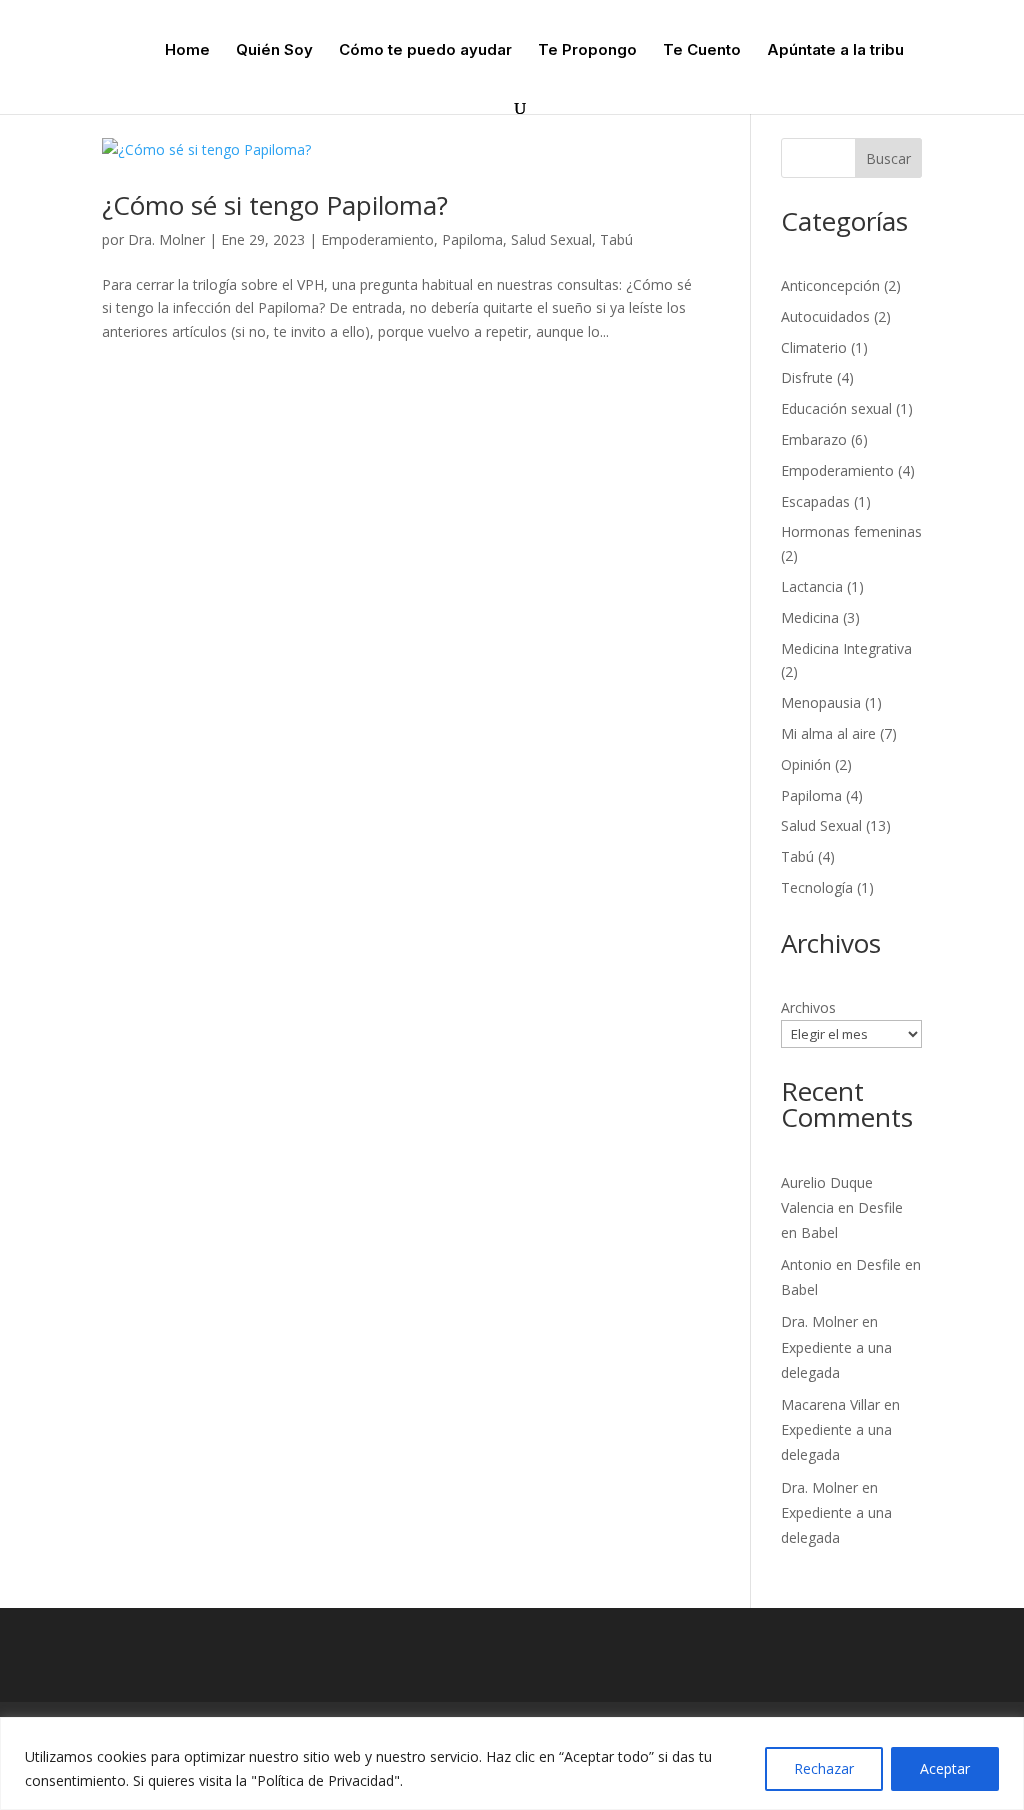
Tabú (616, 239)
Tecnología (817, 887)
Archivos (808, 1007)
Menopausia (821, 702)
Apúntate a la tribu (835, 51)
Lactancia (812, 586)
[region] (512, 1763)
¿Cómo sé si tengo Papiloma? (275, 205)
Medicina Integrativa (846, 648)
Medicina (810, 617)
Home (187, 51)
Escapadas (815, 501)
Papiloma (472, 239)
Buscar (888, 158)
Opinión (806, 764)
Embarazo (814, 439)
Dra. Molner (166, 239)
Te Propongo (587, 51)
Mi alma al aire (828, 733)
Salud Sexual (551, 239)
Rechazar (824, 1768)
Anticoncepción (830, 285)
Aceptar (945, 1768)
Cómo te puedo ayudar (425, 51)
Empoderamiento (377, 239)
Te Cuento (702, 51)
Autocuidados (825, 316)
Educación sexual (836, 408)
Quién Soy (274, 51)
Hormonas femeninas (851, 531)
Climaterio (814, 347)
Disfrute (807, 377)
